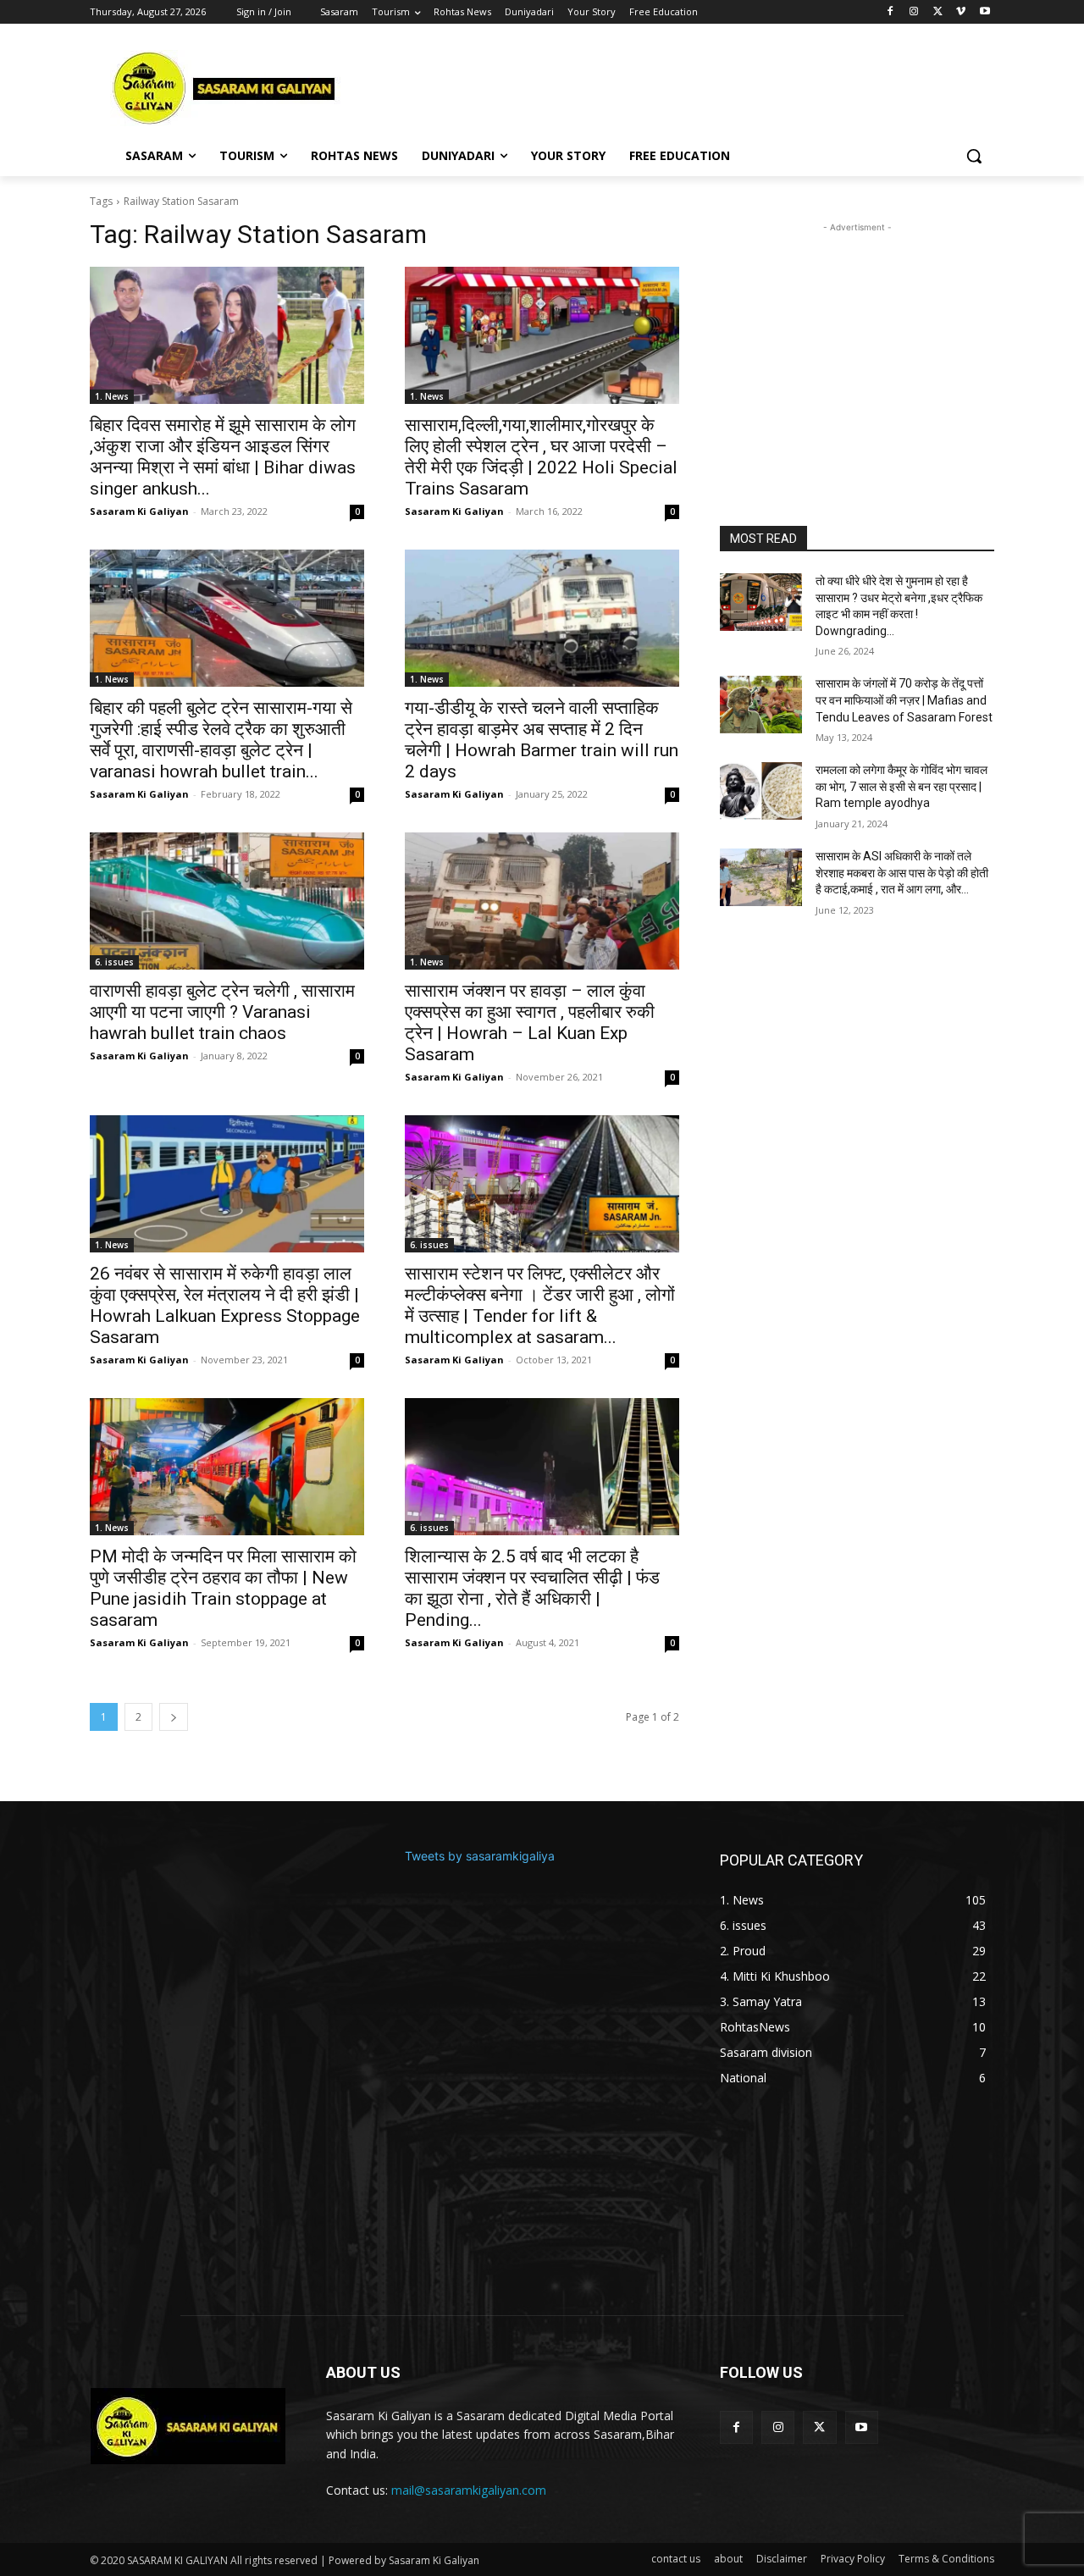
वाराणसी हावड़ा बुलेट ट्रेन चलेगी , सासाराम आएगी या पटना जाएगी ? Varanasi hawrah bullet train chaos (222, 1012)
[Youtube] (984, 12)
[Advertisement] (669, 86)
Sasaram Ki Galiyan (139, 511)
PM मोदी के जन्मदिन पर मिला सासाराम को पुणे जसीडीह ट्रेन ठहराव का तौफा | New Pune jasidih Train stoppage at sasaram (223, 1588)
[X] (938, 12)
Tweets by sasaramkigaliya (480, 1856)
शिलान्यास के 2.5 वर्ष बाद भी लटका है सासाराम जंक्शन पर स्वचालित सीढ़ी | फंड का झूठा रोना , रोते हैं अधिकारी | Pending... (532, 1588)
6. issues (114, 962)
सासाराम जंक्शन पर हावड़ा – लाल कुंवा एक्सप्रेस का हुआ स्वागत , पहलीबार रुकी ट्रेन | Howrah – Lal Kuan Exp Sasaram (530, 1023)
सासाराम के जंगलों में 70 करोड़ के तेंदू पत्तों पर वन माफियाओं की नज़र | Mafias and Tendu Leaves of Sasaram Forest (904, 700)
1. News (112, 396)
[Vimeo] (961, 12)
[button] (974, 156)
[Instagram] (914, 12)
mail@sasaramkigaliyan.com (469, 2490)
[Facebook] (890, 12)
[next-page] (174, 1717)
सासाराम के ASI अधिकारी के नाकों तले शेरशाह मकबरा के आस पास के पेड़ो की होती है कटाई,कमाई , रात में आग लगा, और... (902, 873)
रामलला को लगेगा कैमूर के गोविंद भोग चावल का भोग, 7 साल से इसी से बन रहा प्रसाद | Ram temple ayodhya (901, 786)
